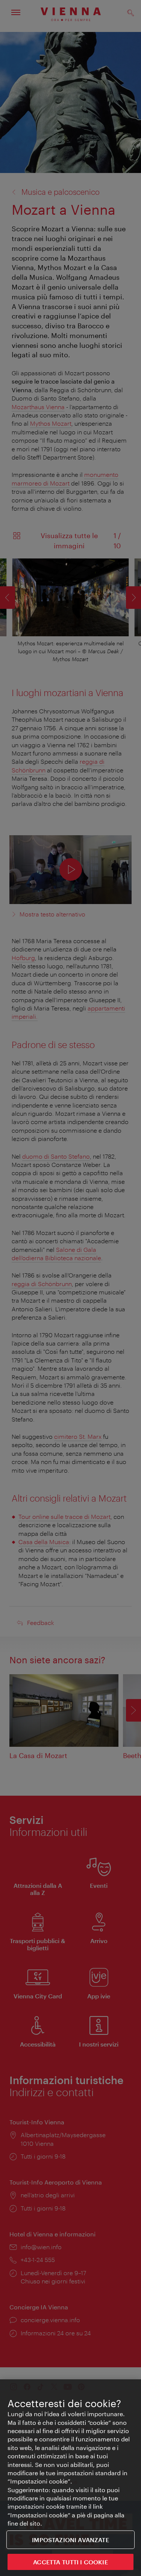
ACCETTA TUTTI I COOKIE (70, 2562)
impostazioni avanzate (70, 2540)
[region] (70, 2478)
